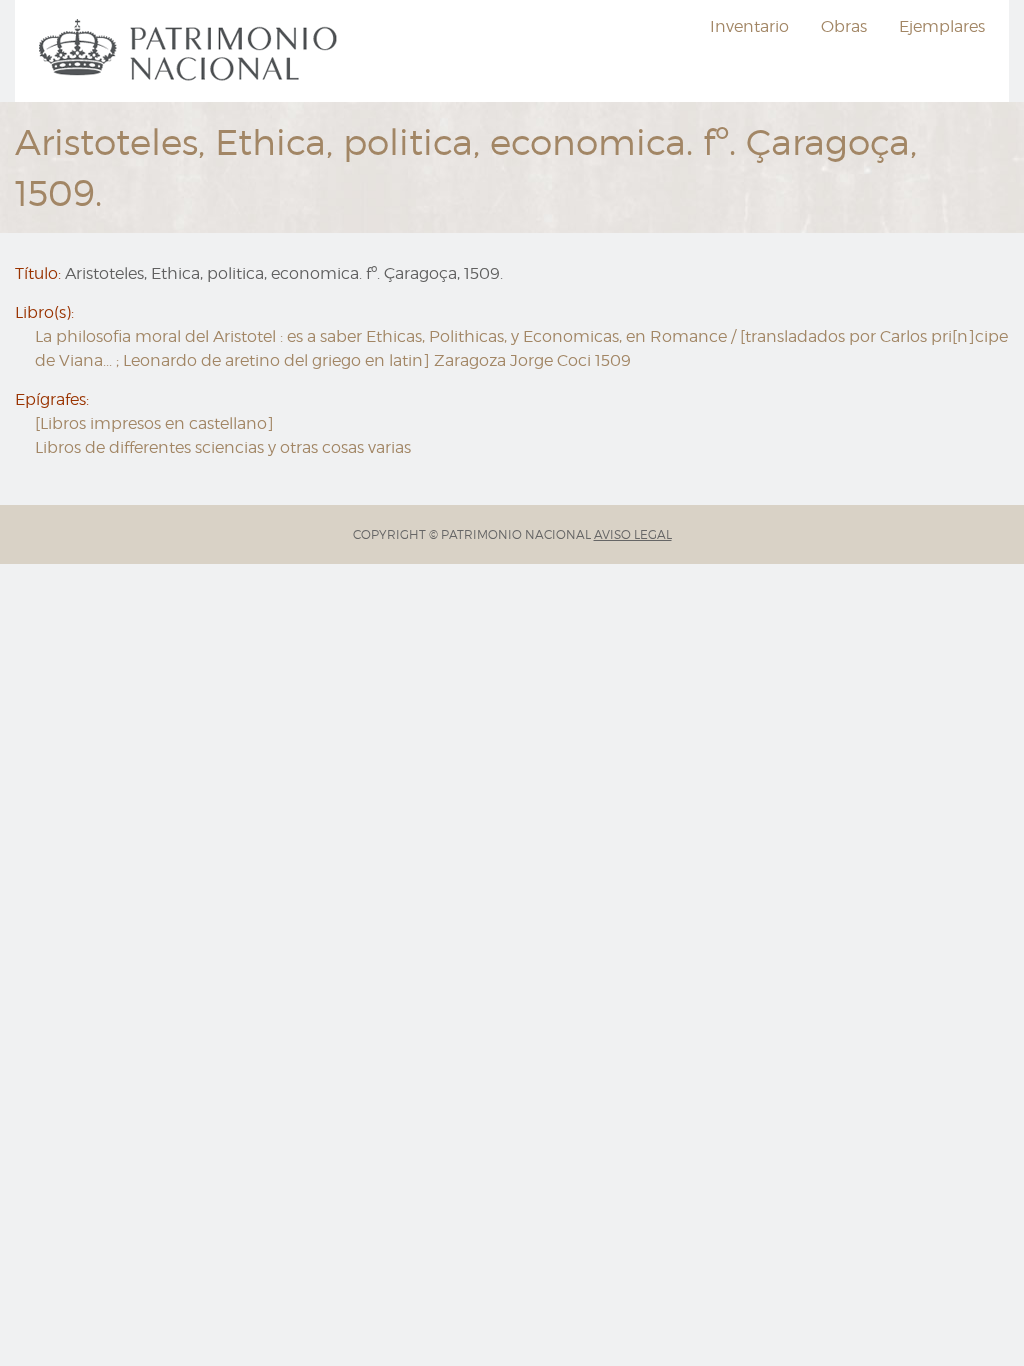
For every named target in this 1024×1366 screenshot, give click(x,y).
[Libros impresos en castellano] (154, 423)
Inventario (749, 26)
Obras (844, 26)
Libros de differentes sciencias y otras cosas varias (223, 447)
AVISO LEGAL (633, 534)
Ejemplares (942, 26)
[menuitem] (191, 51)
